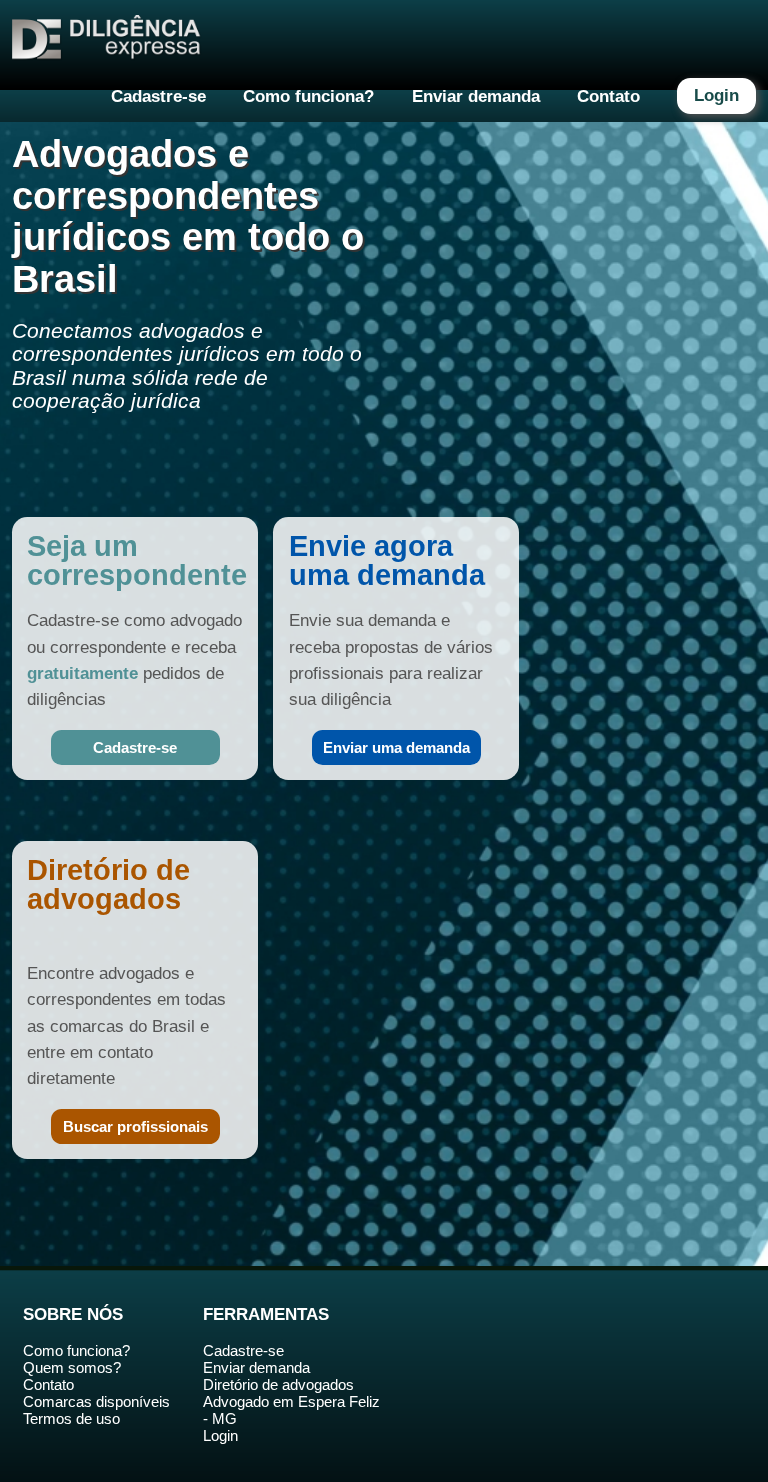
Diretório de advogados (278, 1384)
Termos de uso (71, 1418)
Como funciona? (308, 96)
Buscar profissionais (135, 1126)
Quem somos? (72, 1367)
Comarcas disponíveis (96, 1401)
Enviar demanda (476, 96)
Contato (608, 96)
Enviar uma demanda (396, 747)
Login (716, 96)
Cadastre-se (158, 96)
